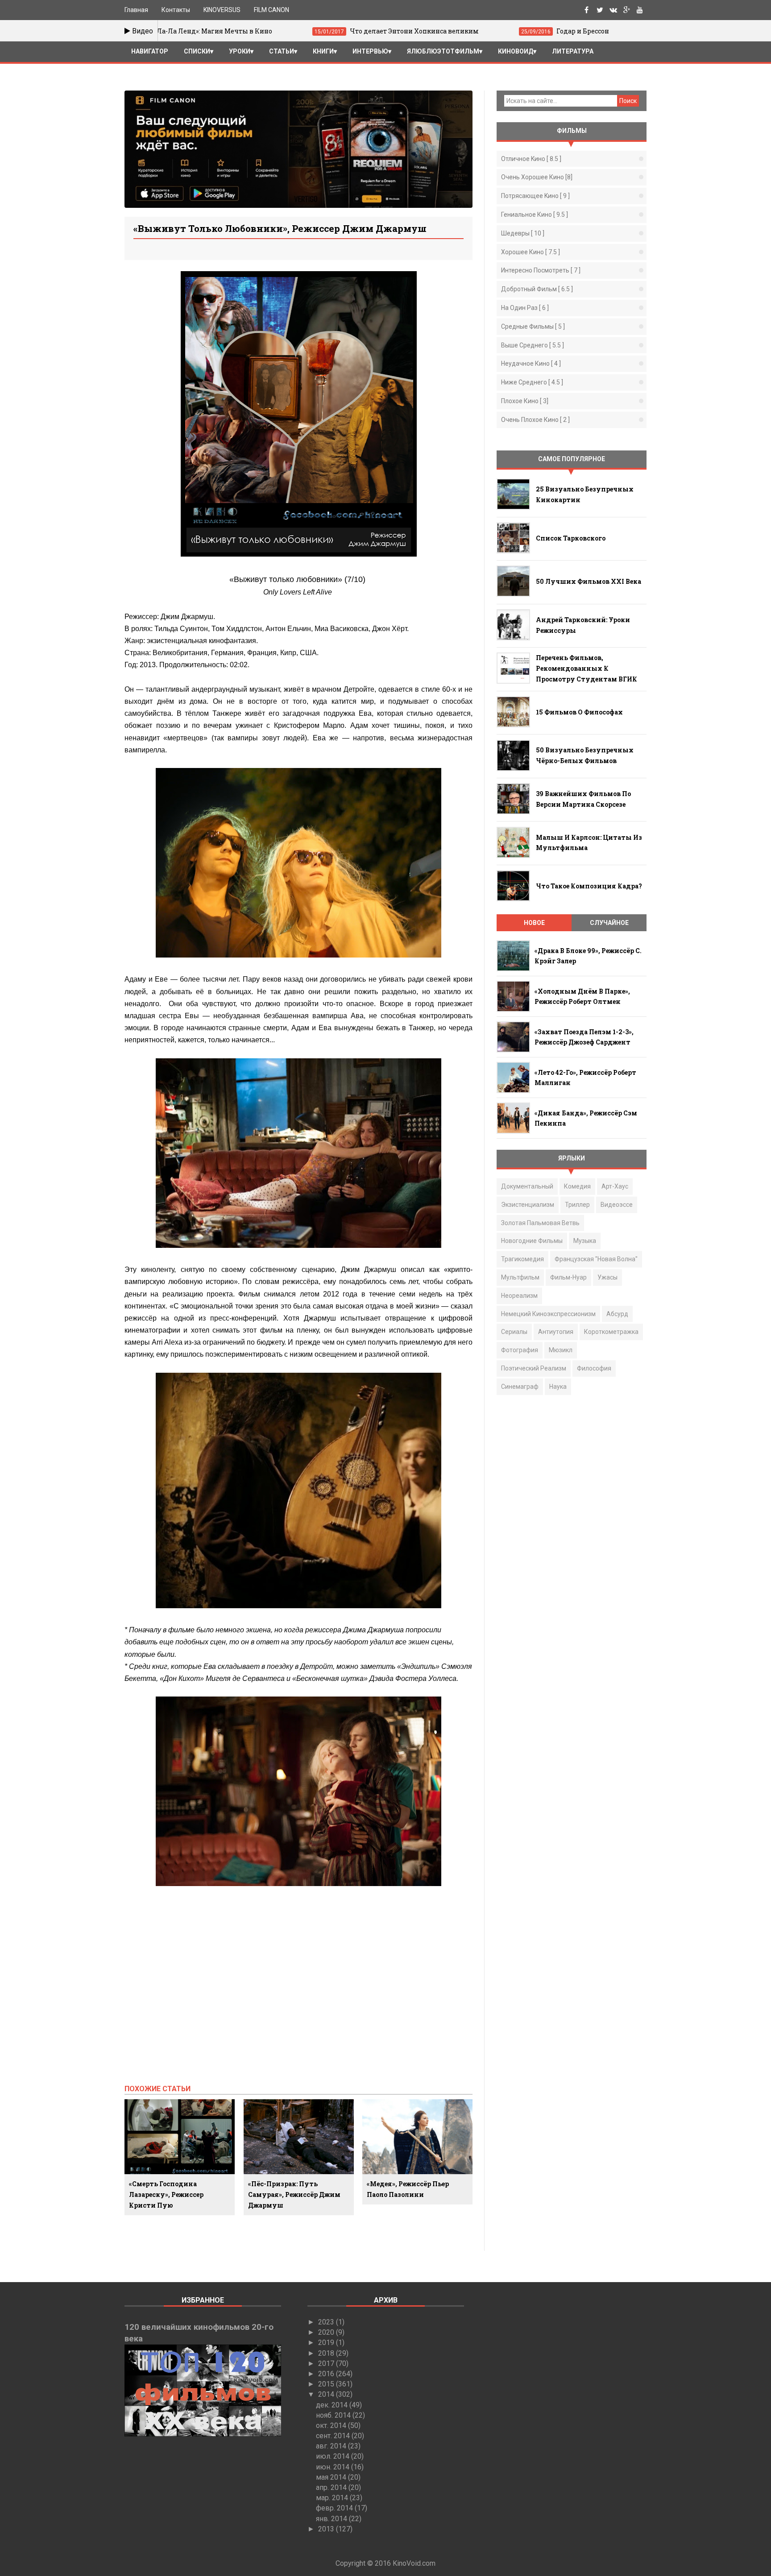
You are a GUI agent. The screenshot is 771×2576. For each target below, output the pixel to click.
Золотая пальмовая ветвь (540, 1223)
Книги (323, 51)
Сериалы (514, 1332)
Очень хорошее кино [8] (537, 177)
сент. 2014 (334, 2436)
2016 (327, 2374)
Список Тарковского (571, 538)
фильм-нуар (568, 1277)
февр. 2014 (335, 2508)
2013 (327, 2529)
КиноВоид (516, 51)
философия (594, 1368)
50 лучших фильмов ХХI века (589, 581)
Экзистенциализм (528, 1205)
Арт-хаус (615, 1186)
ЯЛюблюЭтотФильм (443, 51)
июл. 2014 (334, 2456)
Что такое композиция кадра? (589, 886)
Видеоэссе (617, 1205)
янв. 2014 (332, 2519)
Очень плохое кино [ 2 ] (535, 420)
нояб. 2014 (334, 2415)
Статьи (282, 51)
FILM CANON (272, 10)
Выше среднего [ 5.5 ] (533, 345)
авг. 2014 (332, 2446)
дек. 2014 (333, 2405)
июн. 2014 (334, 2467)
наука (558, 1387)
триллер (577, 1205)
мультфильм (520, 1277)
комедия (577, 1186)
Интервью (370, 51)
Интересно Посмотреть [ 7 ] (541, 270)
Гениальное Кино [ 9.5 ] (535, 215)
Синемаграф (520, 1387)
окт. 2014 (332, 2425)
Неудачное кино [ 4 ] (531, 363)
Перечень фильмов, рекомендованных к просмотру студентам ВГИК (587, 668)
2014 (327, 2394)
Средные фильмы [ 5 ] (533, 326)
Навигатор (150, 51)
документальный (527, 1186)
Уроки (240, 51)
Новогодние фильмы (532, 1241)
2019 (327, 2343)
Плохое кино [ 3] (525, 401)
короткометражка (611, 1332)
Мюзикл (561, 1350)
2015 (327, 2384)
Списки (197, 51)
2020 (327, 2332)
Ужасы (607, 1277)
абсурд (617, 1314)
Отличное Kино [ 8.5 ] (531, 159)
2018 (327, 2353)
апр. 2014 (332, 2487)
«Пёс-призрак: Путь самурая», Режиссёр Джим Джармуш (294, 2194)
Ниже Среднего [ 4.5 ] (532, 382)
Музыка (585, 1241)
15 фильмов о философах (579, 712)
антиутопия (556, 1332)
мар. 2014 (333, 2498)
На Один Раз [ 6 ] (525, 308)
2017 (327, 2363)
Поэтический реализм (534, 1368)
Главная (136, 10)
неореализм (519, 1296)
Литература (573, 51)
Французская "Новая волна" (596, 1259)
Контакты (176, 10)
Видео (142, 31)
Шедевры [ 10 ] (523, 233)
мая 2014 (332, 2477)
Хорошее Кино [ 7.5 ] (531, 252)
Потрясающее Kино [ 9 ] (535, 196)
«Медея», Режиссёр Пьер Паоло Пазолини (408, 2189)
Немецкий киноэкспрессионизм (548, 1314)
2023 (327, 2322)
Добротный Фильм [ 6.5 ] (537, 289)
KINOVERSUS (222, 10)
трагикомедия (522, 1259)
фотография (520, 1350)
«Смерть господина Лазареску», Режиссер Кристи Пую (166, 2194)
